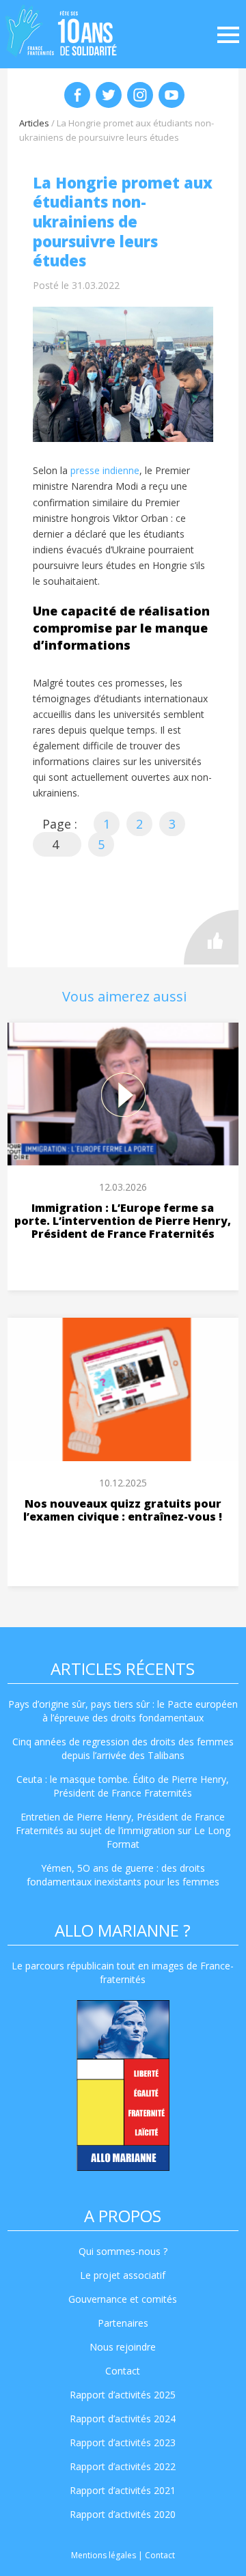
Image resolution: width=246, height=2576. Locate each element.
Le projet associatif (123, 2275)
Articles (34, 123)
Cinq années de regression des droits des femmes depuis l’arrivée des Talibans (123, 1748)
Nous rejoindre (123, 2347)
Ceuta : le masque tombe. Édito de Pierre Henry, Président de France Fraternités (123, 1786)
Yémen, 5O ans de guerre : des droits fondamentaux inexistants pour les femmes (123, 1875)
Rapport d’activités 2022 (123, 2466)
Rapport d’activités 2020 (123, 2514)
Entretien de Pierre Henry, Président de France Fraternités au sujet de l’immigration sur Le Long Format (123, 1830)
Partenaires (123, 2323)
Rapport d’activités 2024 (123, 2419)
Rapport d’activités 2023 (123, 2442)
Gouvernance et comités (123, 2299)
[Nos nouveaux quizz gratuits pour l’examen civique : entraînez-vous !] (123, 1389)
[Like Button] (211, 937)
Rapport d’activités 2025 (123, 2395)
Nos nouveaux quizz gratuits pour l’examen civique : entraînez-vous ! (123, 1510)
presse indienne (105, 470)
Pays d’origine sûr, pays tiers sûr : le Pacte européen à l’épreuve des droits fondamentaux (123, 1711)
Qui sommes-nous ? (123, 2251)
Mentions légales (104, 2555)
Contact (123, 2371)
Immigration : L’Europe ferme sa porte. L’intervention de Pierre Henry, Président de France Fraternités (123, 1221)
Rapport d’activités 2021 (123, 2490)
